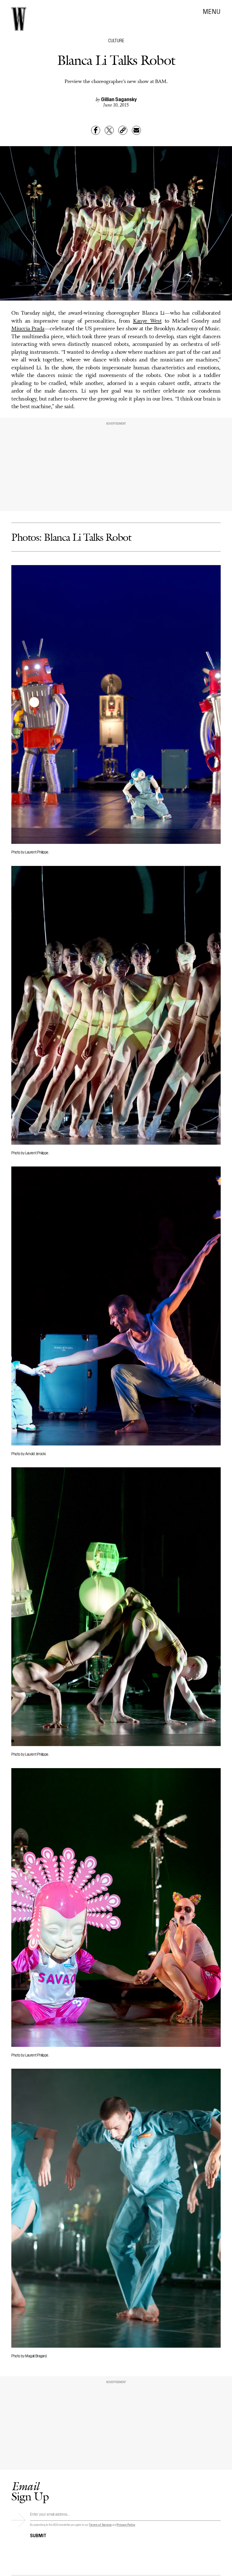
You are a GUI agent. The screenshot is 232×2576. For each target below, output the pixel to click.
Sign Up (30, 2491)
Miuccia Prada (28, 329)
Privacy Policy (126, 2525)
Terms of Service (100, 2525)
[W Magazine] (19, 19)
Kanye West (147, 321)
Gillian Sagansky (119, 99)
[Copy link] (123, 130)
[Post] (109, 130)
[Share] (96, 130)
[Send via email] (136, 130)
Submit (38, 2535)
